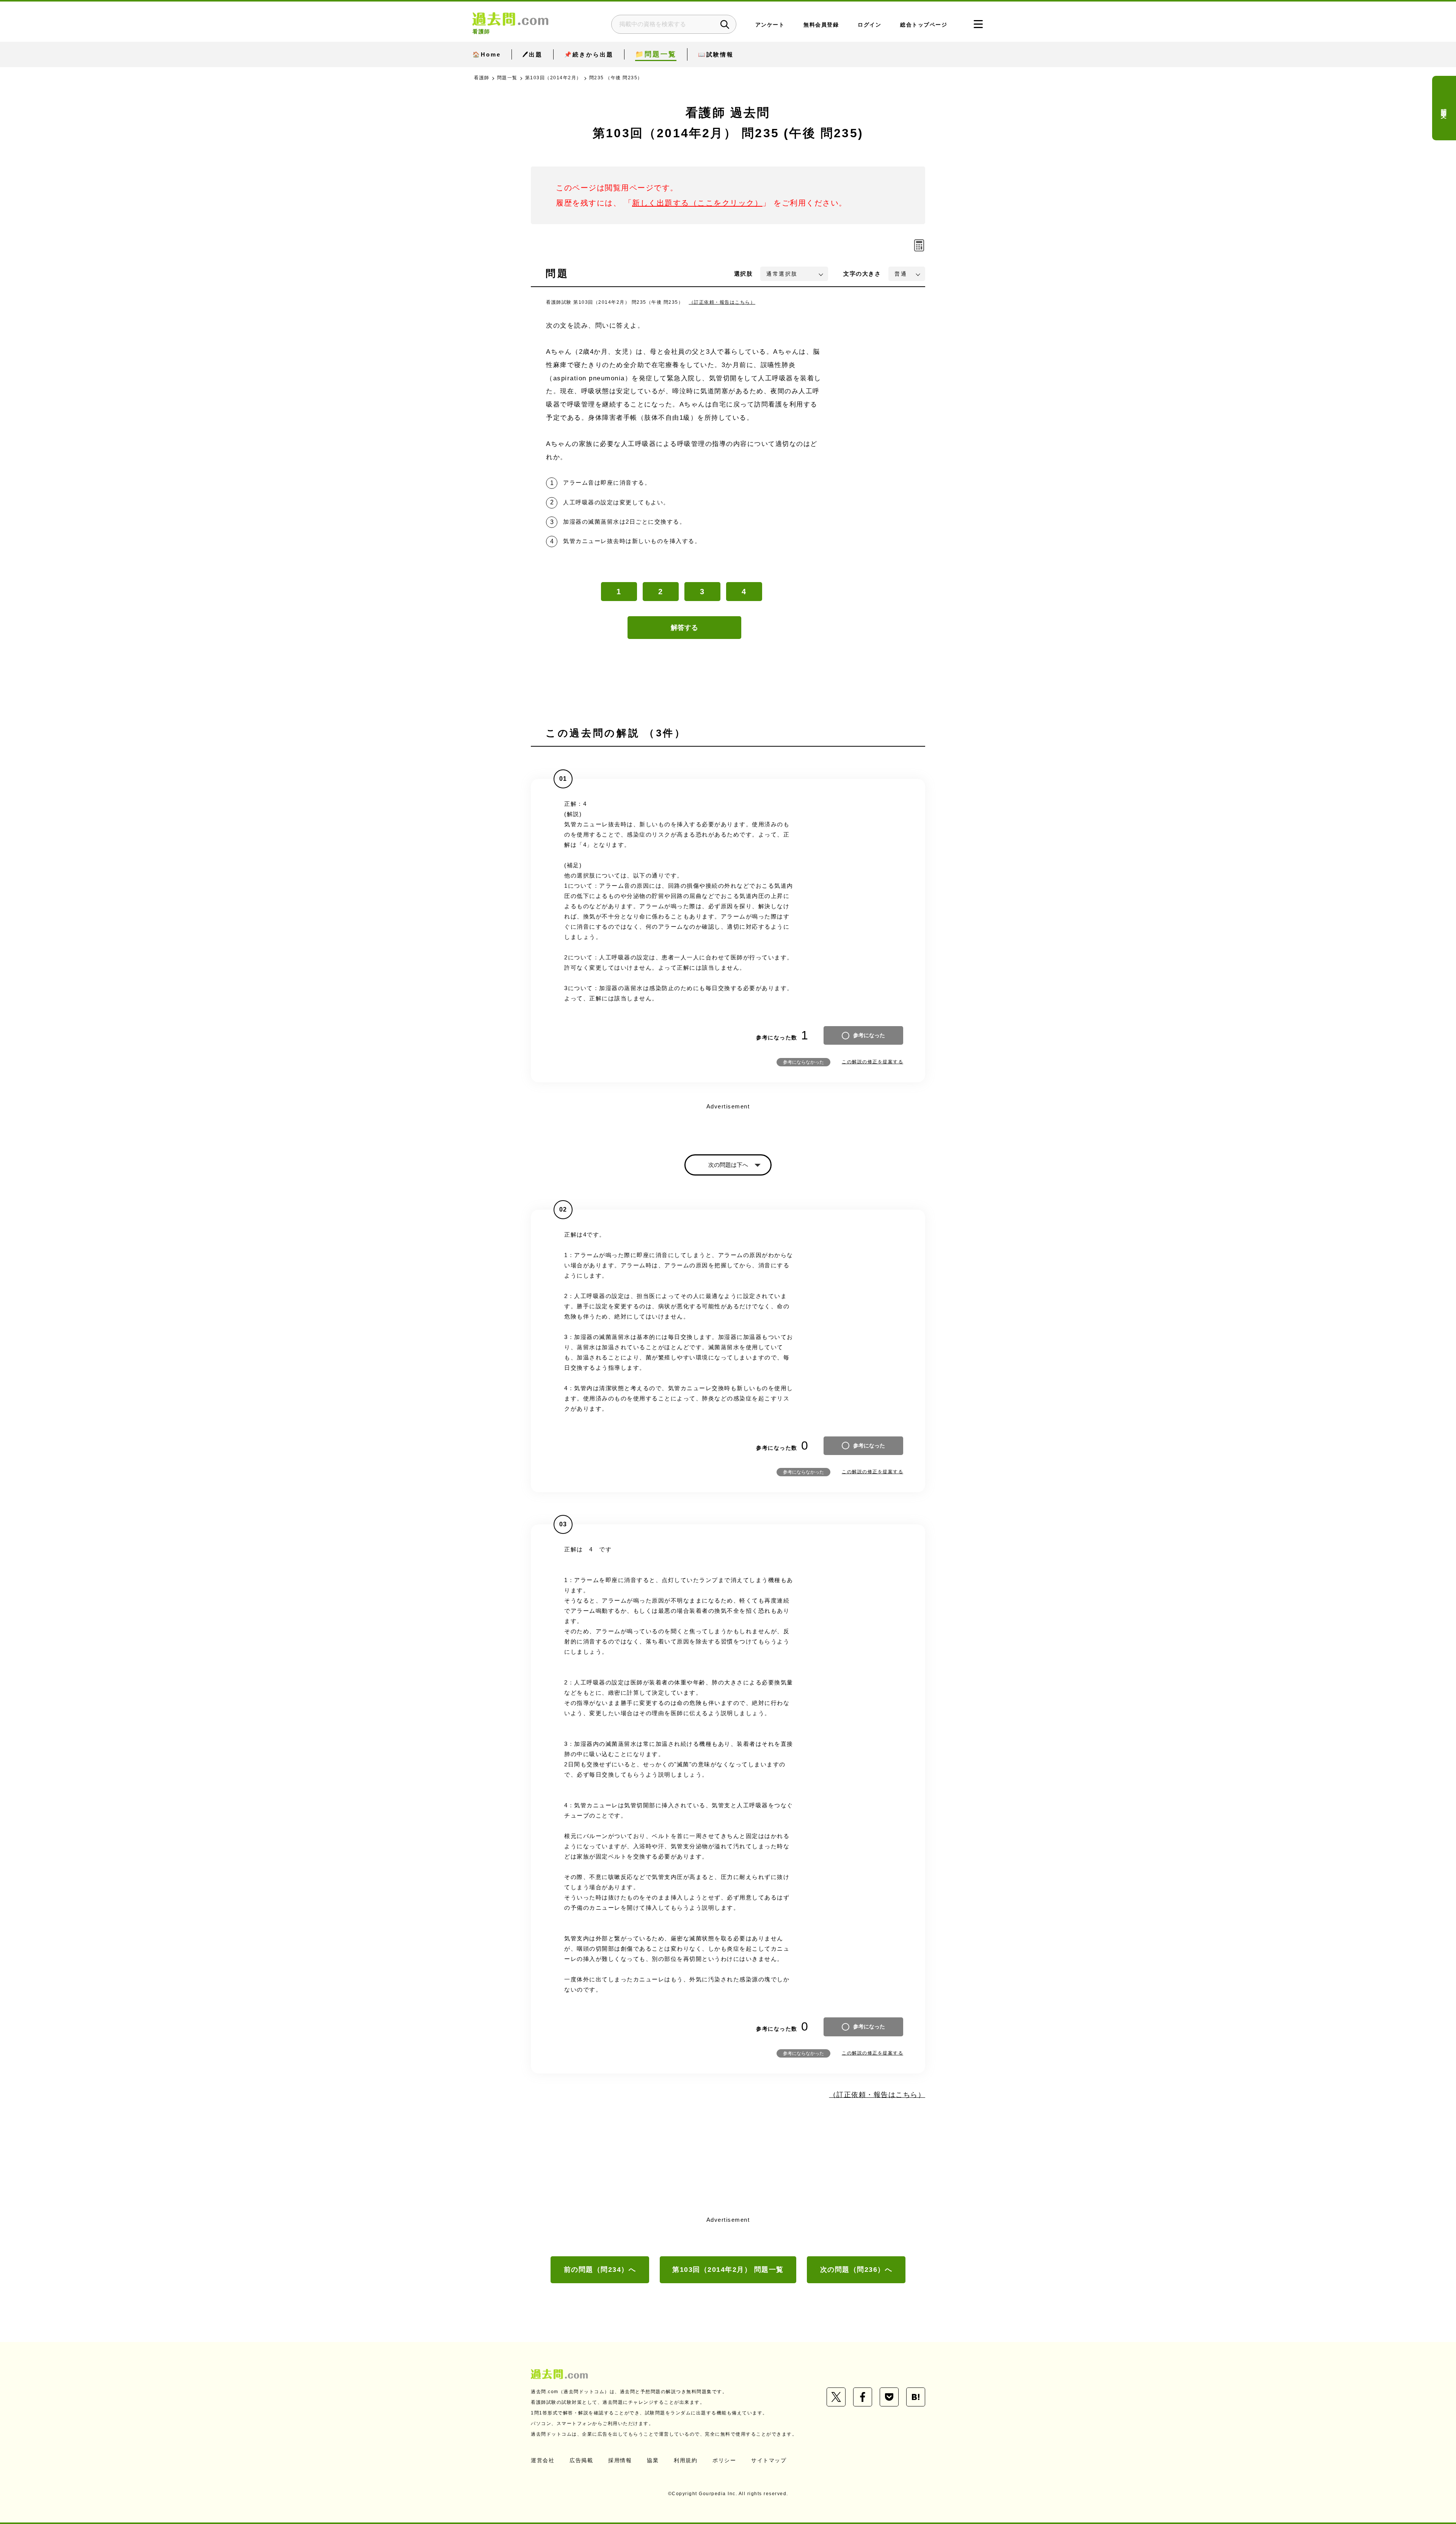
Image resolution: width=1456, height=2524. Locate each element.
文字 (862, 274)
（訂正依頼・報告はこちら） (722, 302)
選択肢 (744, 274)
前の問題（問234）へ (600, 2270)
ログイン (869, 25)
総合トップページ (924, 25)
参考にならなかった (803, 1062)
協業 (653, 2460)
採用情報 (620, 2460)
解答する (684, 628)
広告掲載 (581, 2460)
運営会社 (543, 2460)
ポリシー (724, 2460)
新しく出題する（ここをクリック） (697, 203)
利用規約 (686, 2460)
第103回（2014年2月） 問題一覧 (728, 2270)
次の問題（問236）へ (856, 2270)
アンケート (770, 25)
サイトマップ (769, 2460)
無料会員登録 (821, 25)
